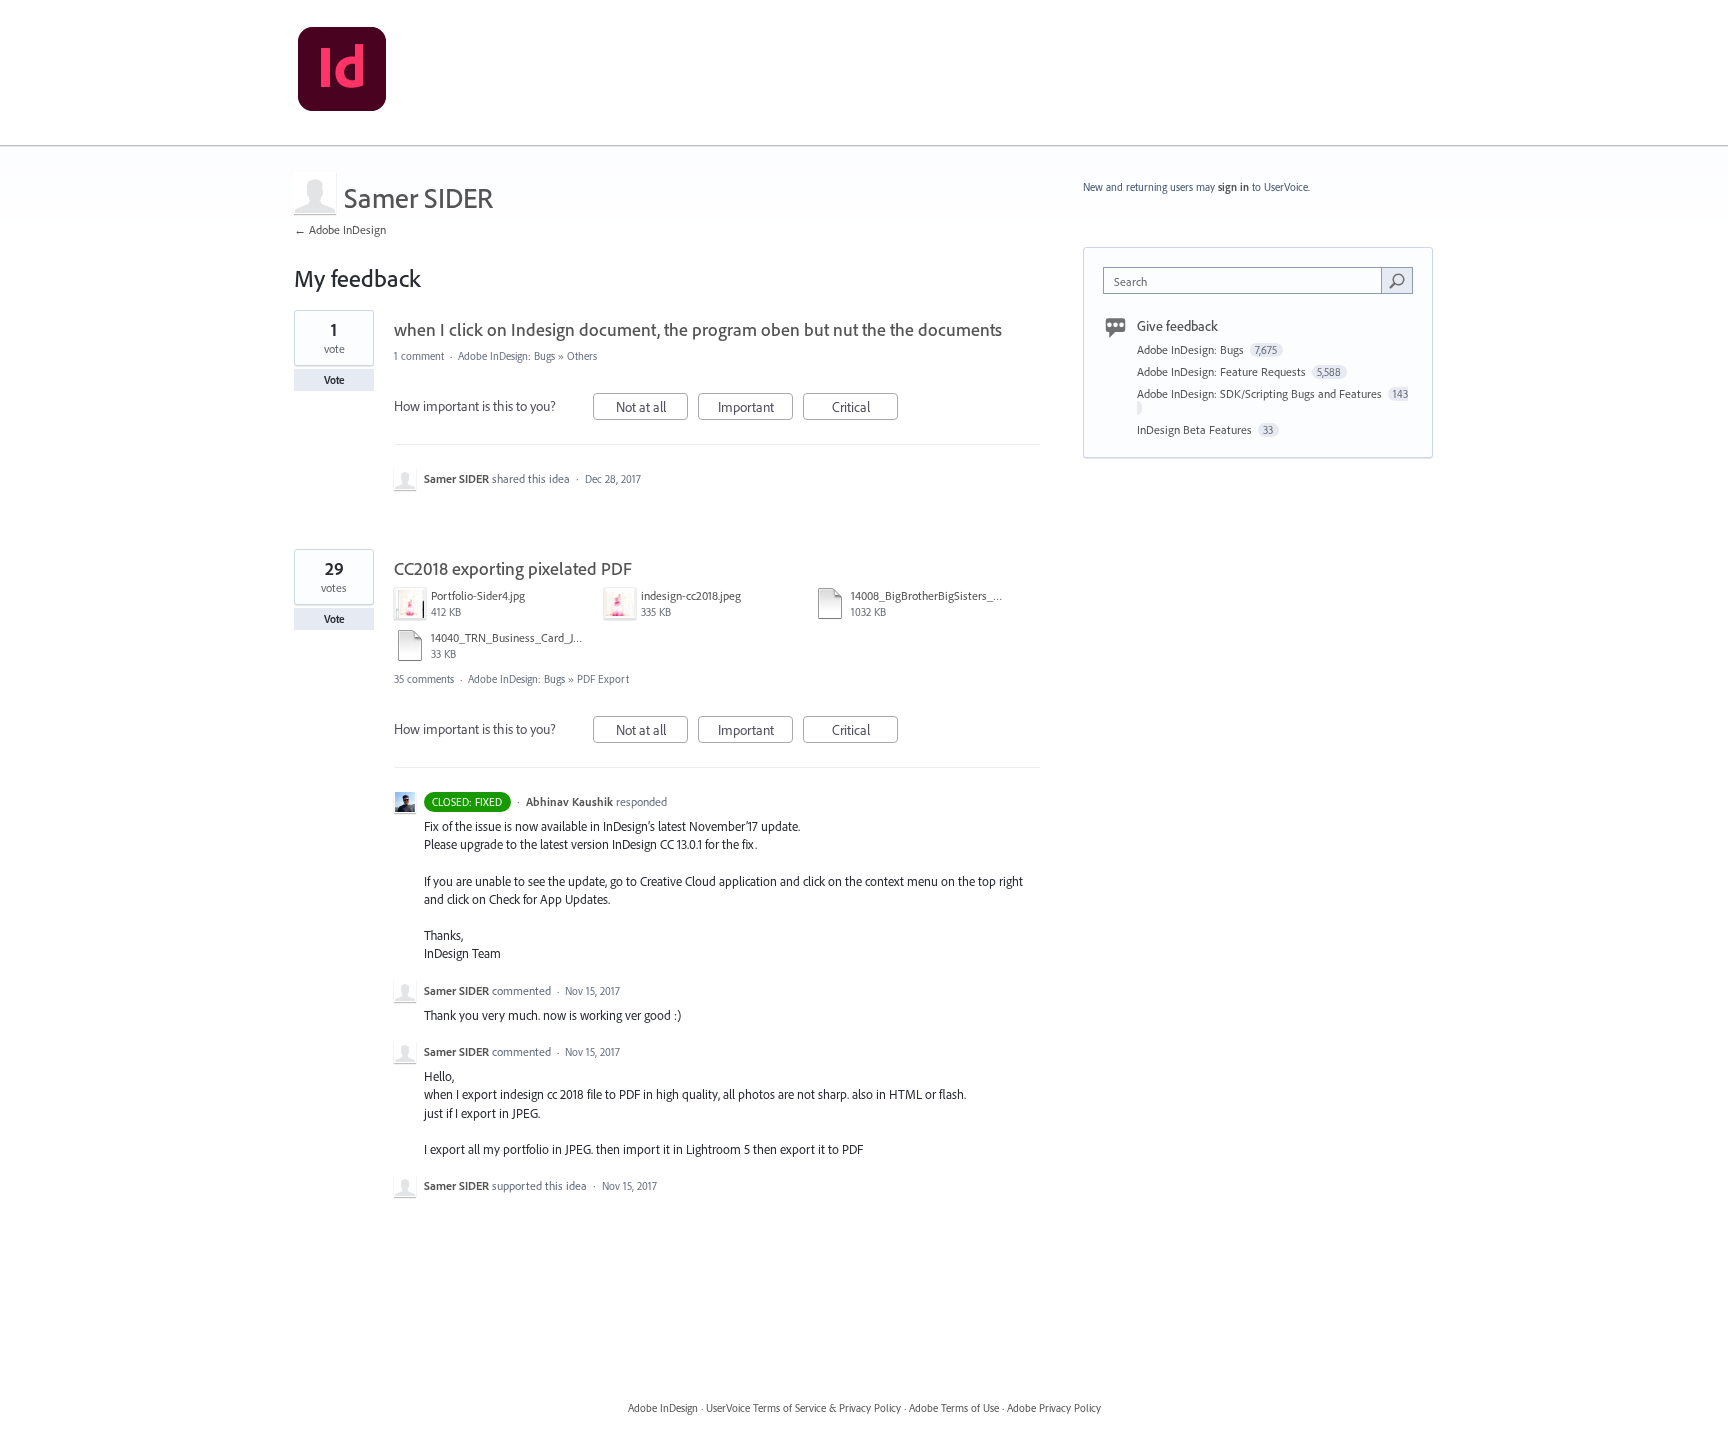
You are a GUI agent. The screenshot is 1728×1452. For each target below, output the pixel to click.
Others (582, 356)
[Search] (1397, 280)
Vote (334, 380)
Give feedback (1177, 326)
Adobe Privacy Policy (1054, 1408)
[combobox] (1247, 280)
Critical (865, 409)
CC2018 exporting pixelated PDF (513, 568)
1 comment (419, 356)
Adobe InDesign (663, 1408)
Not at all (652, 409)
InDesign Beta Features (1196, 429)
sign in (1233, 187)
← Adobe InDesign (340, 229)
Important (755, 409)
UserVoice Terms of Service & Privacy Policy (803, 1408)
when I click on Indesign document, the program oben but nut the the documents (698, 329)
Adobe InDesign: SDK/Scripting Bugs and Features (1261, 393)
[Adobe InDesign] (342, 73)
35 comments (424, 679)
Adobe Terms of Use (954, 1408)
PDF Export (603, 679)
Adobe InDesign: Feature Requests (1223, 371)
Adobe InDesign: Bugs (506, 356)
